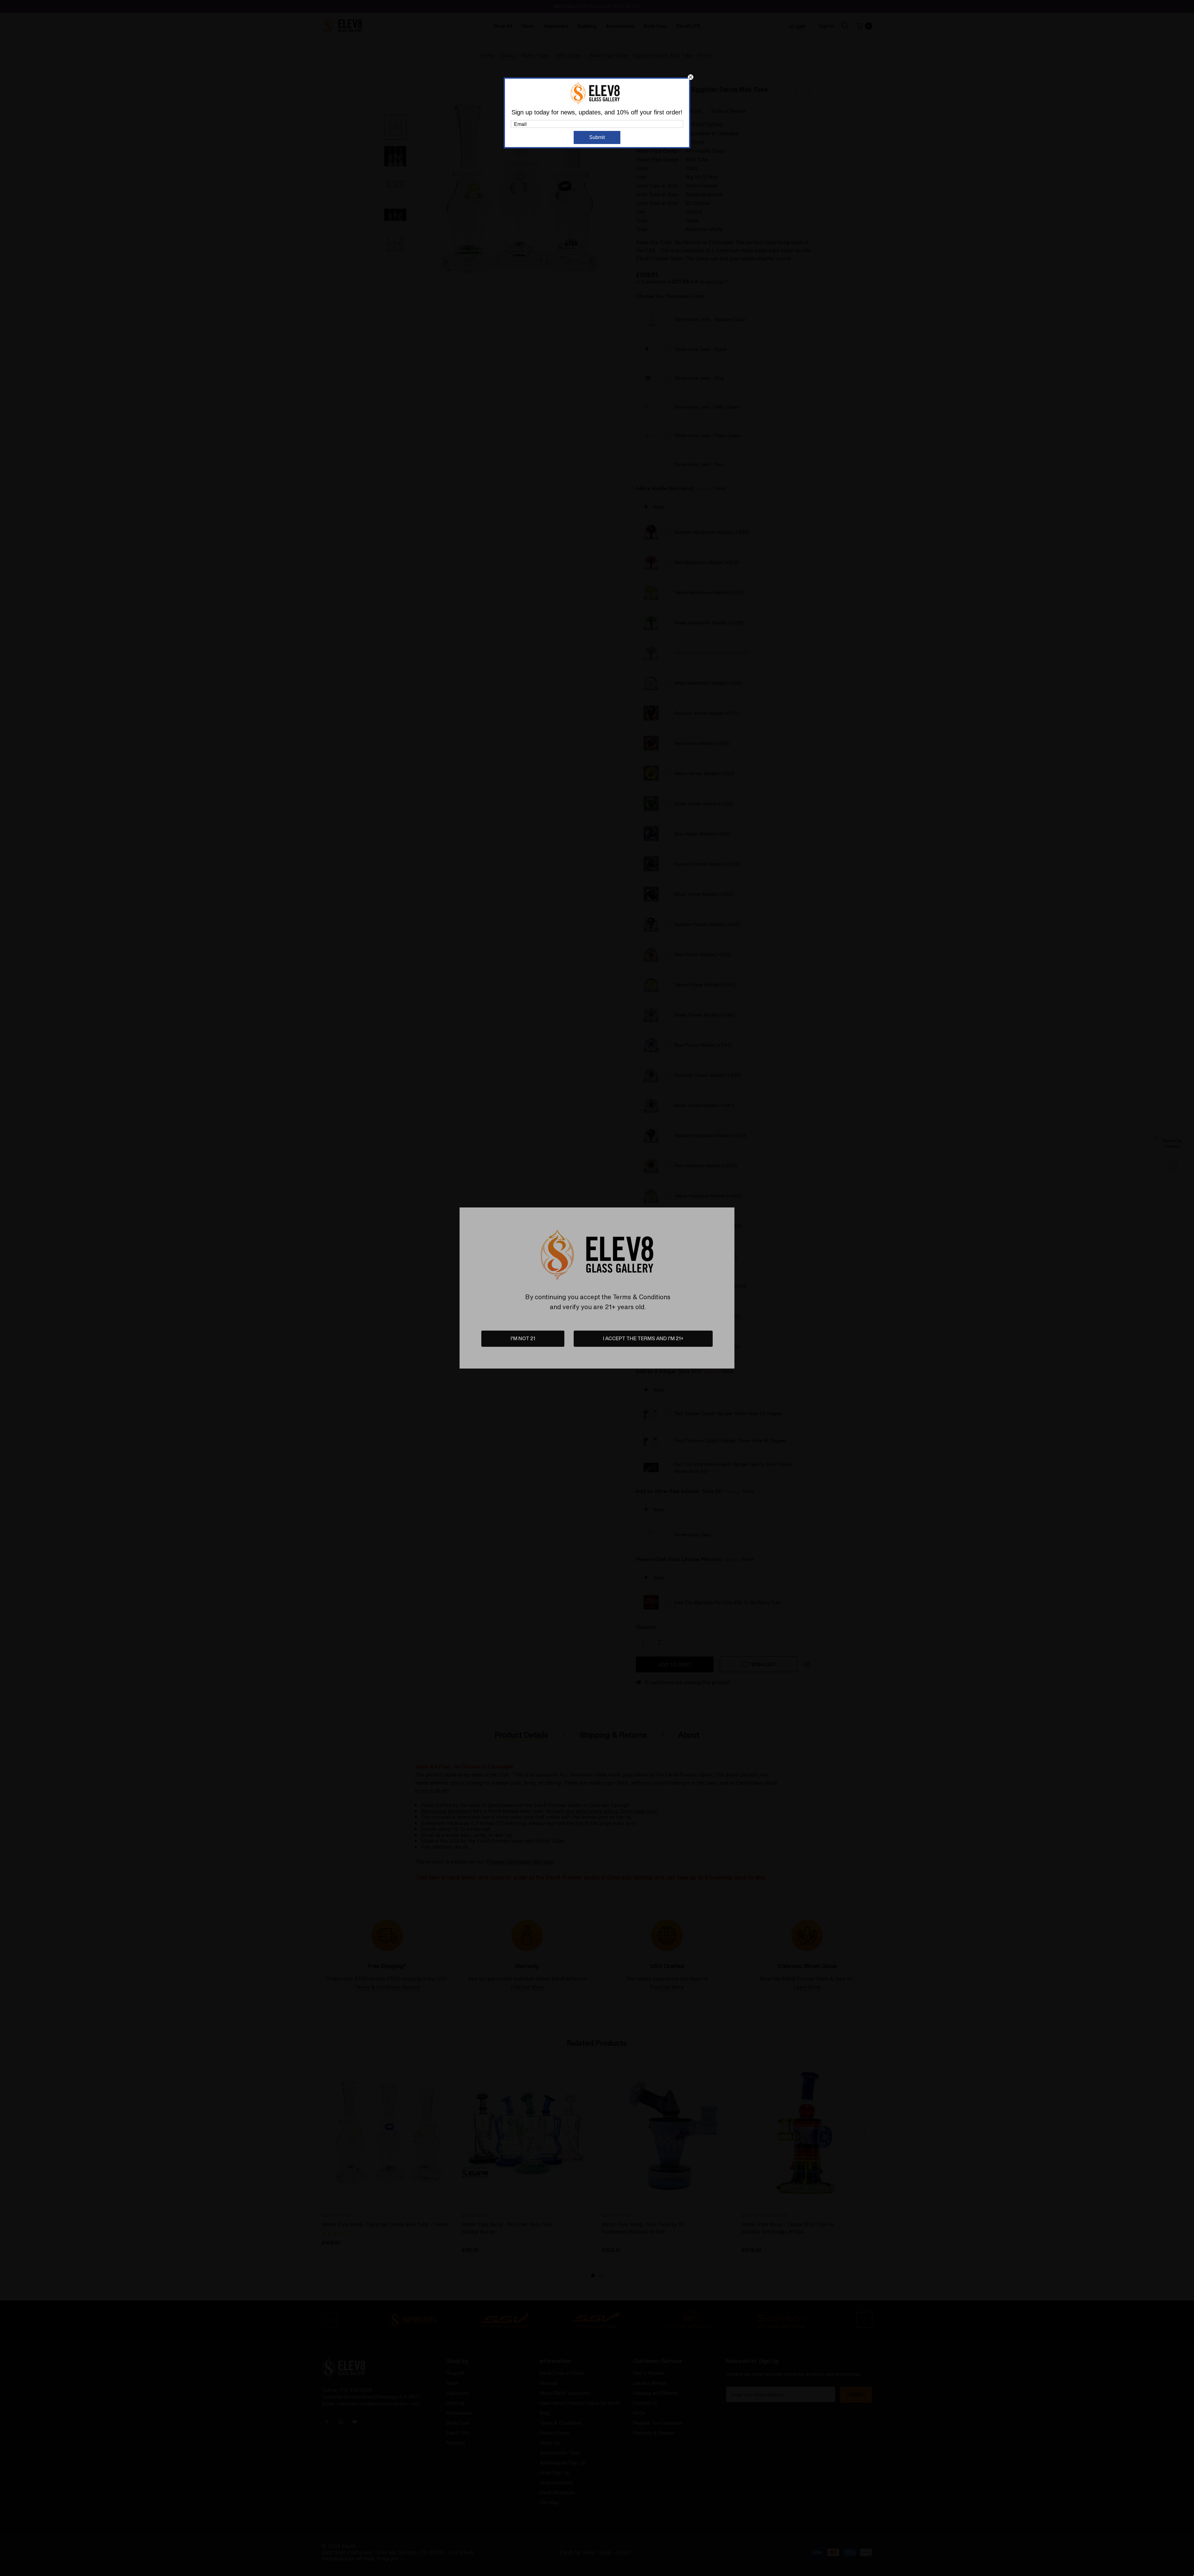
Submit (597, 137)
